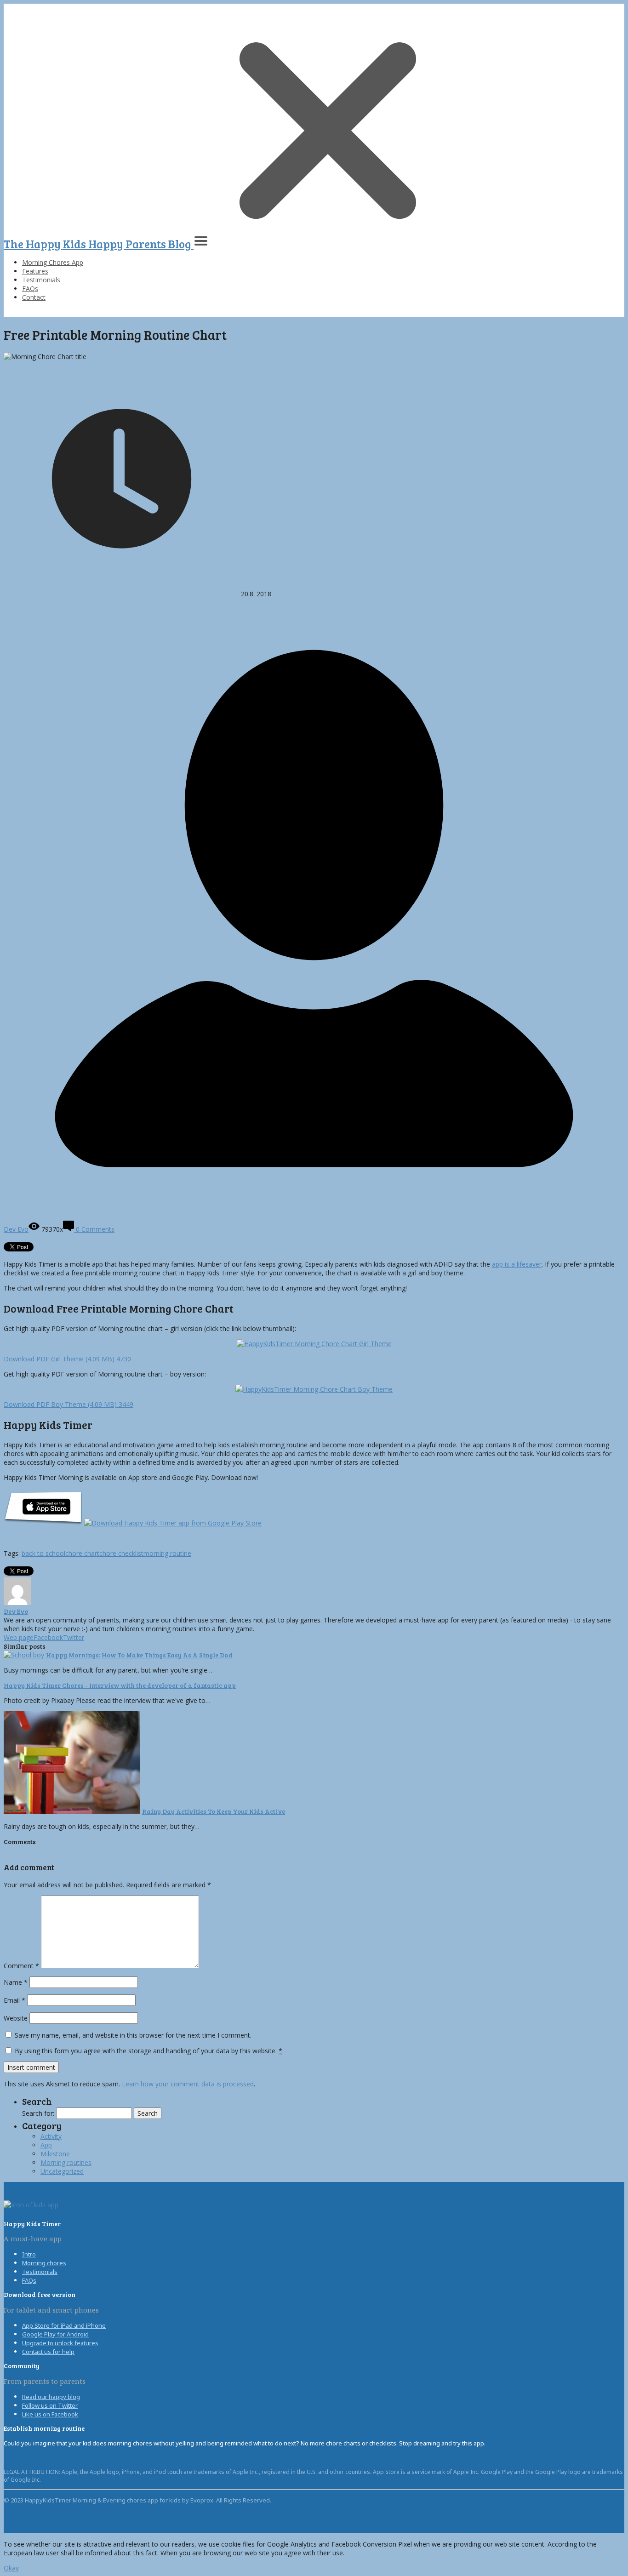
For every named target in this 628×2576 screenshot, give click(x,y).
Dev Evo (16, 1611)
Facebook (48, 1637)
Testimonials (41, 280)
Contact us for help (48, 2352)
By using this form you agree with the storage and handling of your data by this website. (148, 2051)
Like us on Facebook (50, 2414)
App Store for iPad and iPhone (64, 2325)
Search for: (38, 2113)
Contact (34, 297)
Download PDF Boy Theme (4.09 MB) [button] (69, 1404)
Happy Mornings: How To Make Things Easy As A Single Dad (139, 1655)
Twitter (74, 1637)
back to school (43, 1553)
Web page (19, 1637)
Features (35, 271)
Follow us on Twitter (50, 2405)
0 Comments (94, 1229)
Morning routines (66, 2162)
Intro (29, 2254)
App (46, 2145)
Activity (51, 2136)
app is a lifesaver (517, 1264)
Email (14, 2000)
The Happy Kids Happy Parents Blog (99, 244)
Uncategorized (62, 2171)
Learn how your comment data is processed (188, 2084)
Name (16, 1982)
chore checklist (121, 1553)
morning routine (167, 1553)
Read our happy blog (51, 2397)
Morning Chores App (53, 262)
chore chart (82, 1553)
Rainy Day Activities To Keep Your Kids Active (214, 1811)
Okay (11, 2568)
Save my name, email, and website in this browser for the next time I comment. (133, 2035)
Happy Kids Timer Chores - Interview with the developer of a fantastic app (120, 1685)
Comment (21, 1966)
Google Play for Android (55, 2334)
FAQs (30, 288)
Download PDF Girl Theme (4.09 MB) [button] (67, 1359)
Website (16, 2018)
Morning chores (44, 2263)
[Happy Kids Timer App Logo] (31, 2205)
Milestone (55, 2154)
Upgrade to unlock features (60, 2343)
